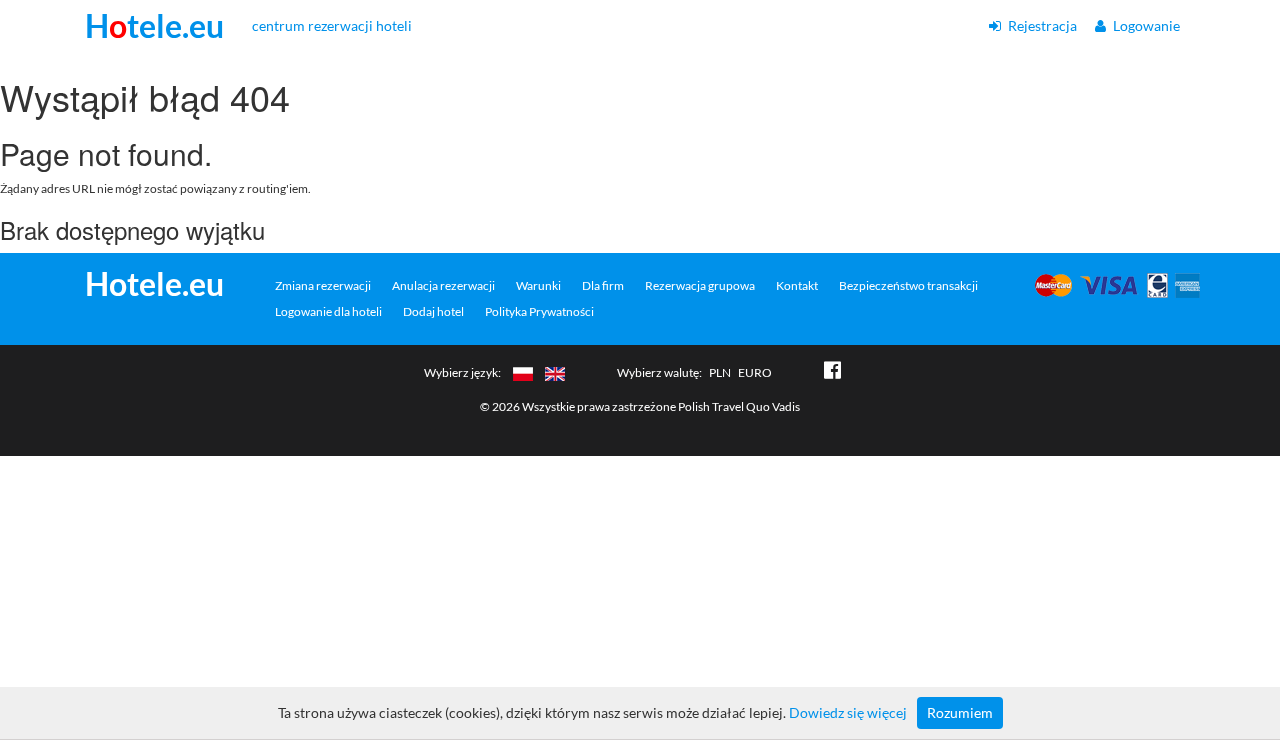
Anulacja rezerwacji (443, 285)
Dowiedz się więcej (848, 712)
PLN (720, 372)
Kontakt (797, 285)
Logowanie (1145, 25)
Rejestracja (1041, 25)
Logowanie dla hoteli (328, 311)
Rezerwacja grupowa (700, 285)
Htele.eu (154, 26)
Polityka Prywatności (539, 311)
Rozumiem (960, 712)
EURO (755, 372)
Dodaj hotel (433, 311)
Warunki (538, 285)
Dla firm (603, 285)
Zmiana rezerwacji (323, 285)
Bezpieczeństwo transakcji (908, 285)
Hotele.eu (154, 284)
